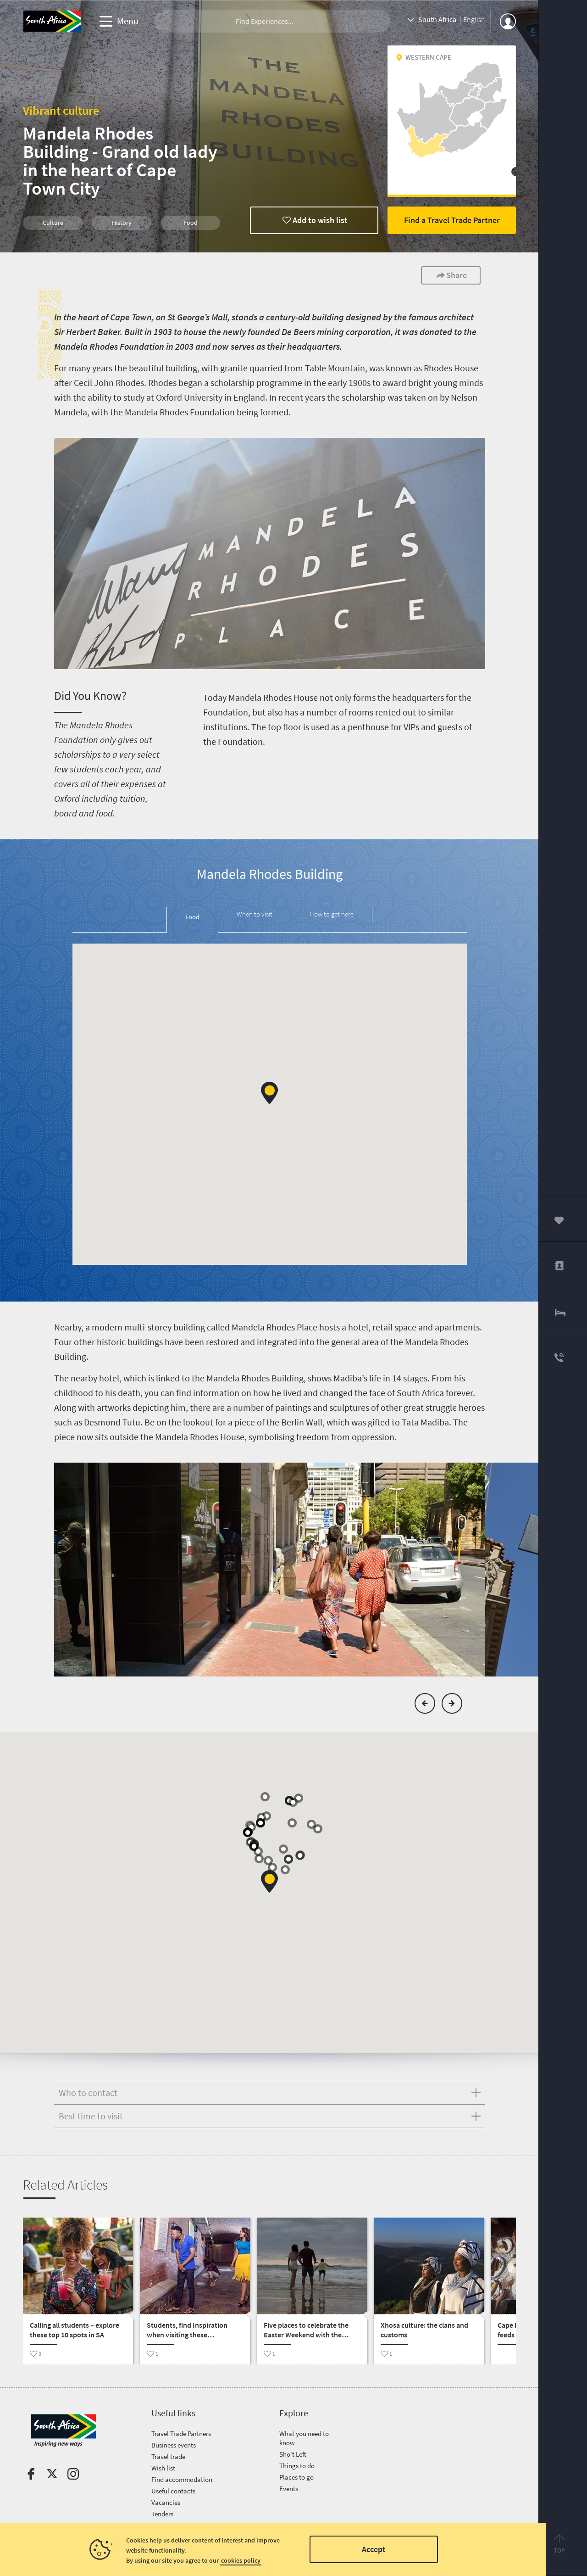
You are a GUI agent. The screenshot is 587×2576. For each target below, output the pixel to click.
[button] (269, 1093)
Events (289, 2489)
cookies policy (241, 2560)
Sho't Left (293, 2454)
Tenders (162, 2514)
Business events (174, 2445)
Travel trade (168, 2456)
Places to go (296, 2477)
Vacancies (166, 2502)
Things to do (297, 2466)
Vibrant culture (61, 110)
